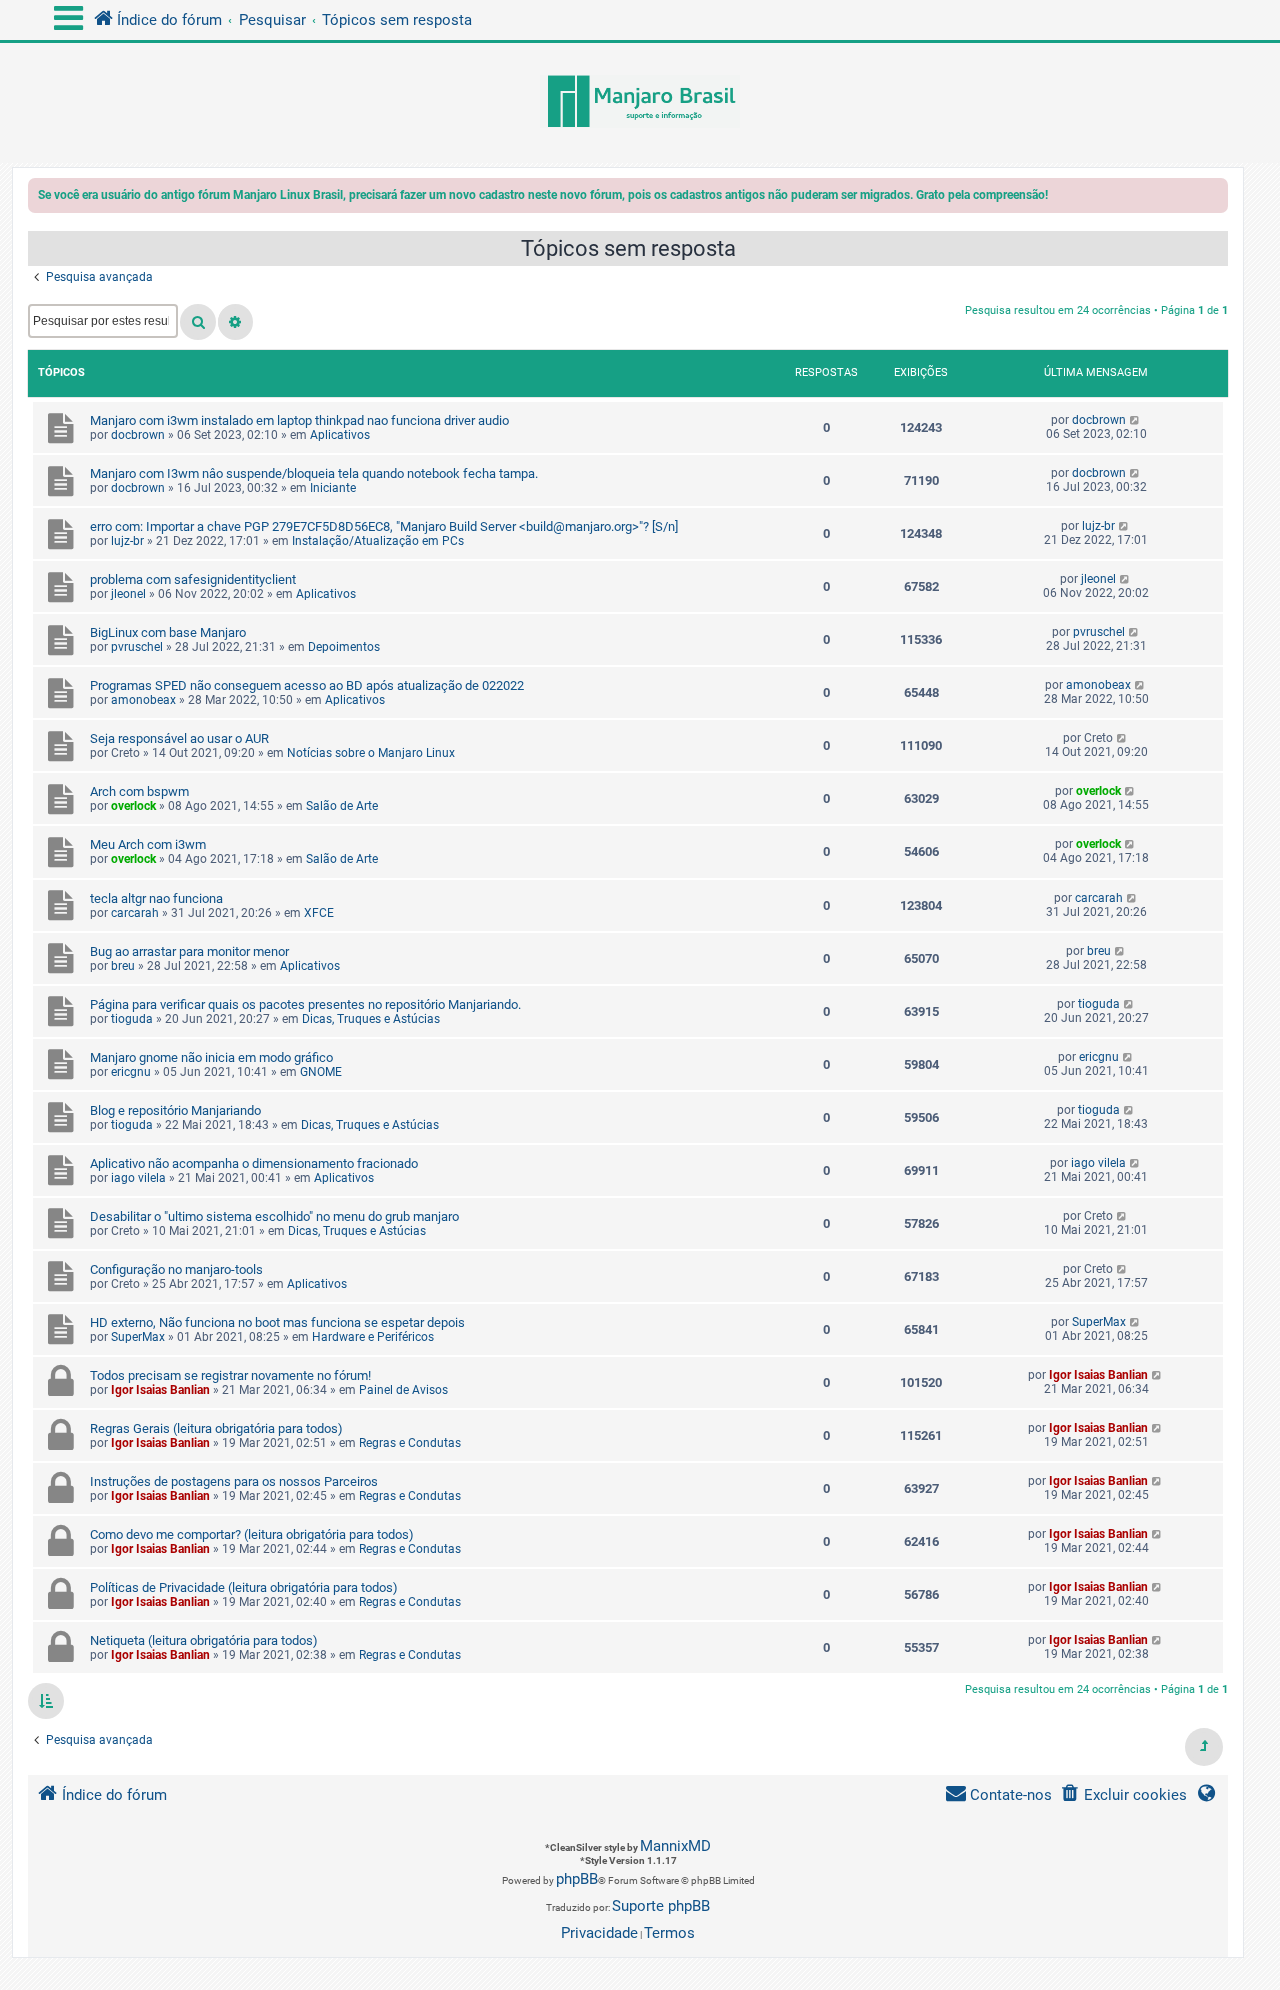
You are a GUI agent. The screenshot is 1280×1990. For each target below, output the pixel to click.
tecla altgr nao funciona (156, 898)
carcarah (135, 913)
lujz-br (127, 541)
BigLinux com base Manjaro (168, 632)
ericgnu (131, 1072)
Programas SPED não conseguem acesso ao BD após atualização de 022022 (307, 685)
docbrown (138, 435)
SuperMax (138, 1337)
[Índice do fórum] (640, 103)
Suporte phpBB (661, 1906)
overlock (133, 806)
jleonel (128, 594)
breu (123, 966)
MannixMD (675, 1846)
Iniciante (333, 488)
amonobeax (143, 700)
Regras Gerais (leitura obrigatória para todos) (216, 1428)
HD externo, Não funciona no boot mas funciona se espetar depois (277, 1322)
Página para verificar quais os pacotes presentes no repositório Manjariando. (305, 1004)
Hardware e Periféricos (373, 1337)
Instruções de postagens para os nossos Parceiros (234, 1481)
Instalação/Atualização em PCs (378, 541)
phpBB (577, 1879)
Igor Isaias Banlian (160, 1390)
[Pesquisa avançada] (235, 322)
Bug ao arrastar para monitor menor (189, 951)
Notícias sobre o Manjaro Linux (371, 753)
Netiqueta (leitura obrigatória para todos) (204, 1640)
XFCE (319, 913)
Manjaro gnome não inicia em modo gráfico (211, 1057)
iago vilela (138, 1178)
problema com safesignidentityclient (193, 579)
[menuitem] (1123, 1795)
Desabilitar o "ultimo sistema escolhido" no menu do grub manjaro (274, 1216)
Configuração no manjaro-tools (176, 1269)
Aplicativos (340, 435)
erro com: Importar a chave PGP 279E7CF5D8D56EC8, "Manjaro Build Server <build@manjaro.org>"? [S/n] (384, 526)
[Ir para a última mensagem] (1135, 420)
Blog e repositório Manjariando (175, 1110)
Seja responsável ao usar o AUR (179, 738)
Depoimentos (344, 647)
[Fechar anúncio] (1215, 198)
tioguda (132, 1019)
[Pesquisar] (198, 322)
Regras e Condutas (410, 1443)
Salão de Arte (342, 806)
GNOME (321, 1072)
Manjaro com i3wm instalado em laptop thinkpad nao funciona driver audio (299, 420)
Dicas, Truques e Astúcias (371, 1019)
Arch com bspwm (139, 791)
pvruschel (137, 647)
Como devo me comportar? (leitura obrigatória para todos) (252, 1534)
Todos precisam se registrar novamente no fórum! (230, 1375)
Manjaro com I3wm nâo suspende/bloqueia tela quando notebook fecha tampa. (314, 473)
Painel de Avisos (403, 1390)
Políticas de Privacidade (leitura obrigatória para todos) (244, 1587)
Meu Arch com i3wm (148, 844)
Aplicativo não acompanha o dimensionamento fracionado (254, 1163)
